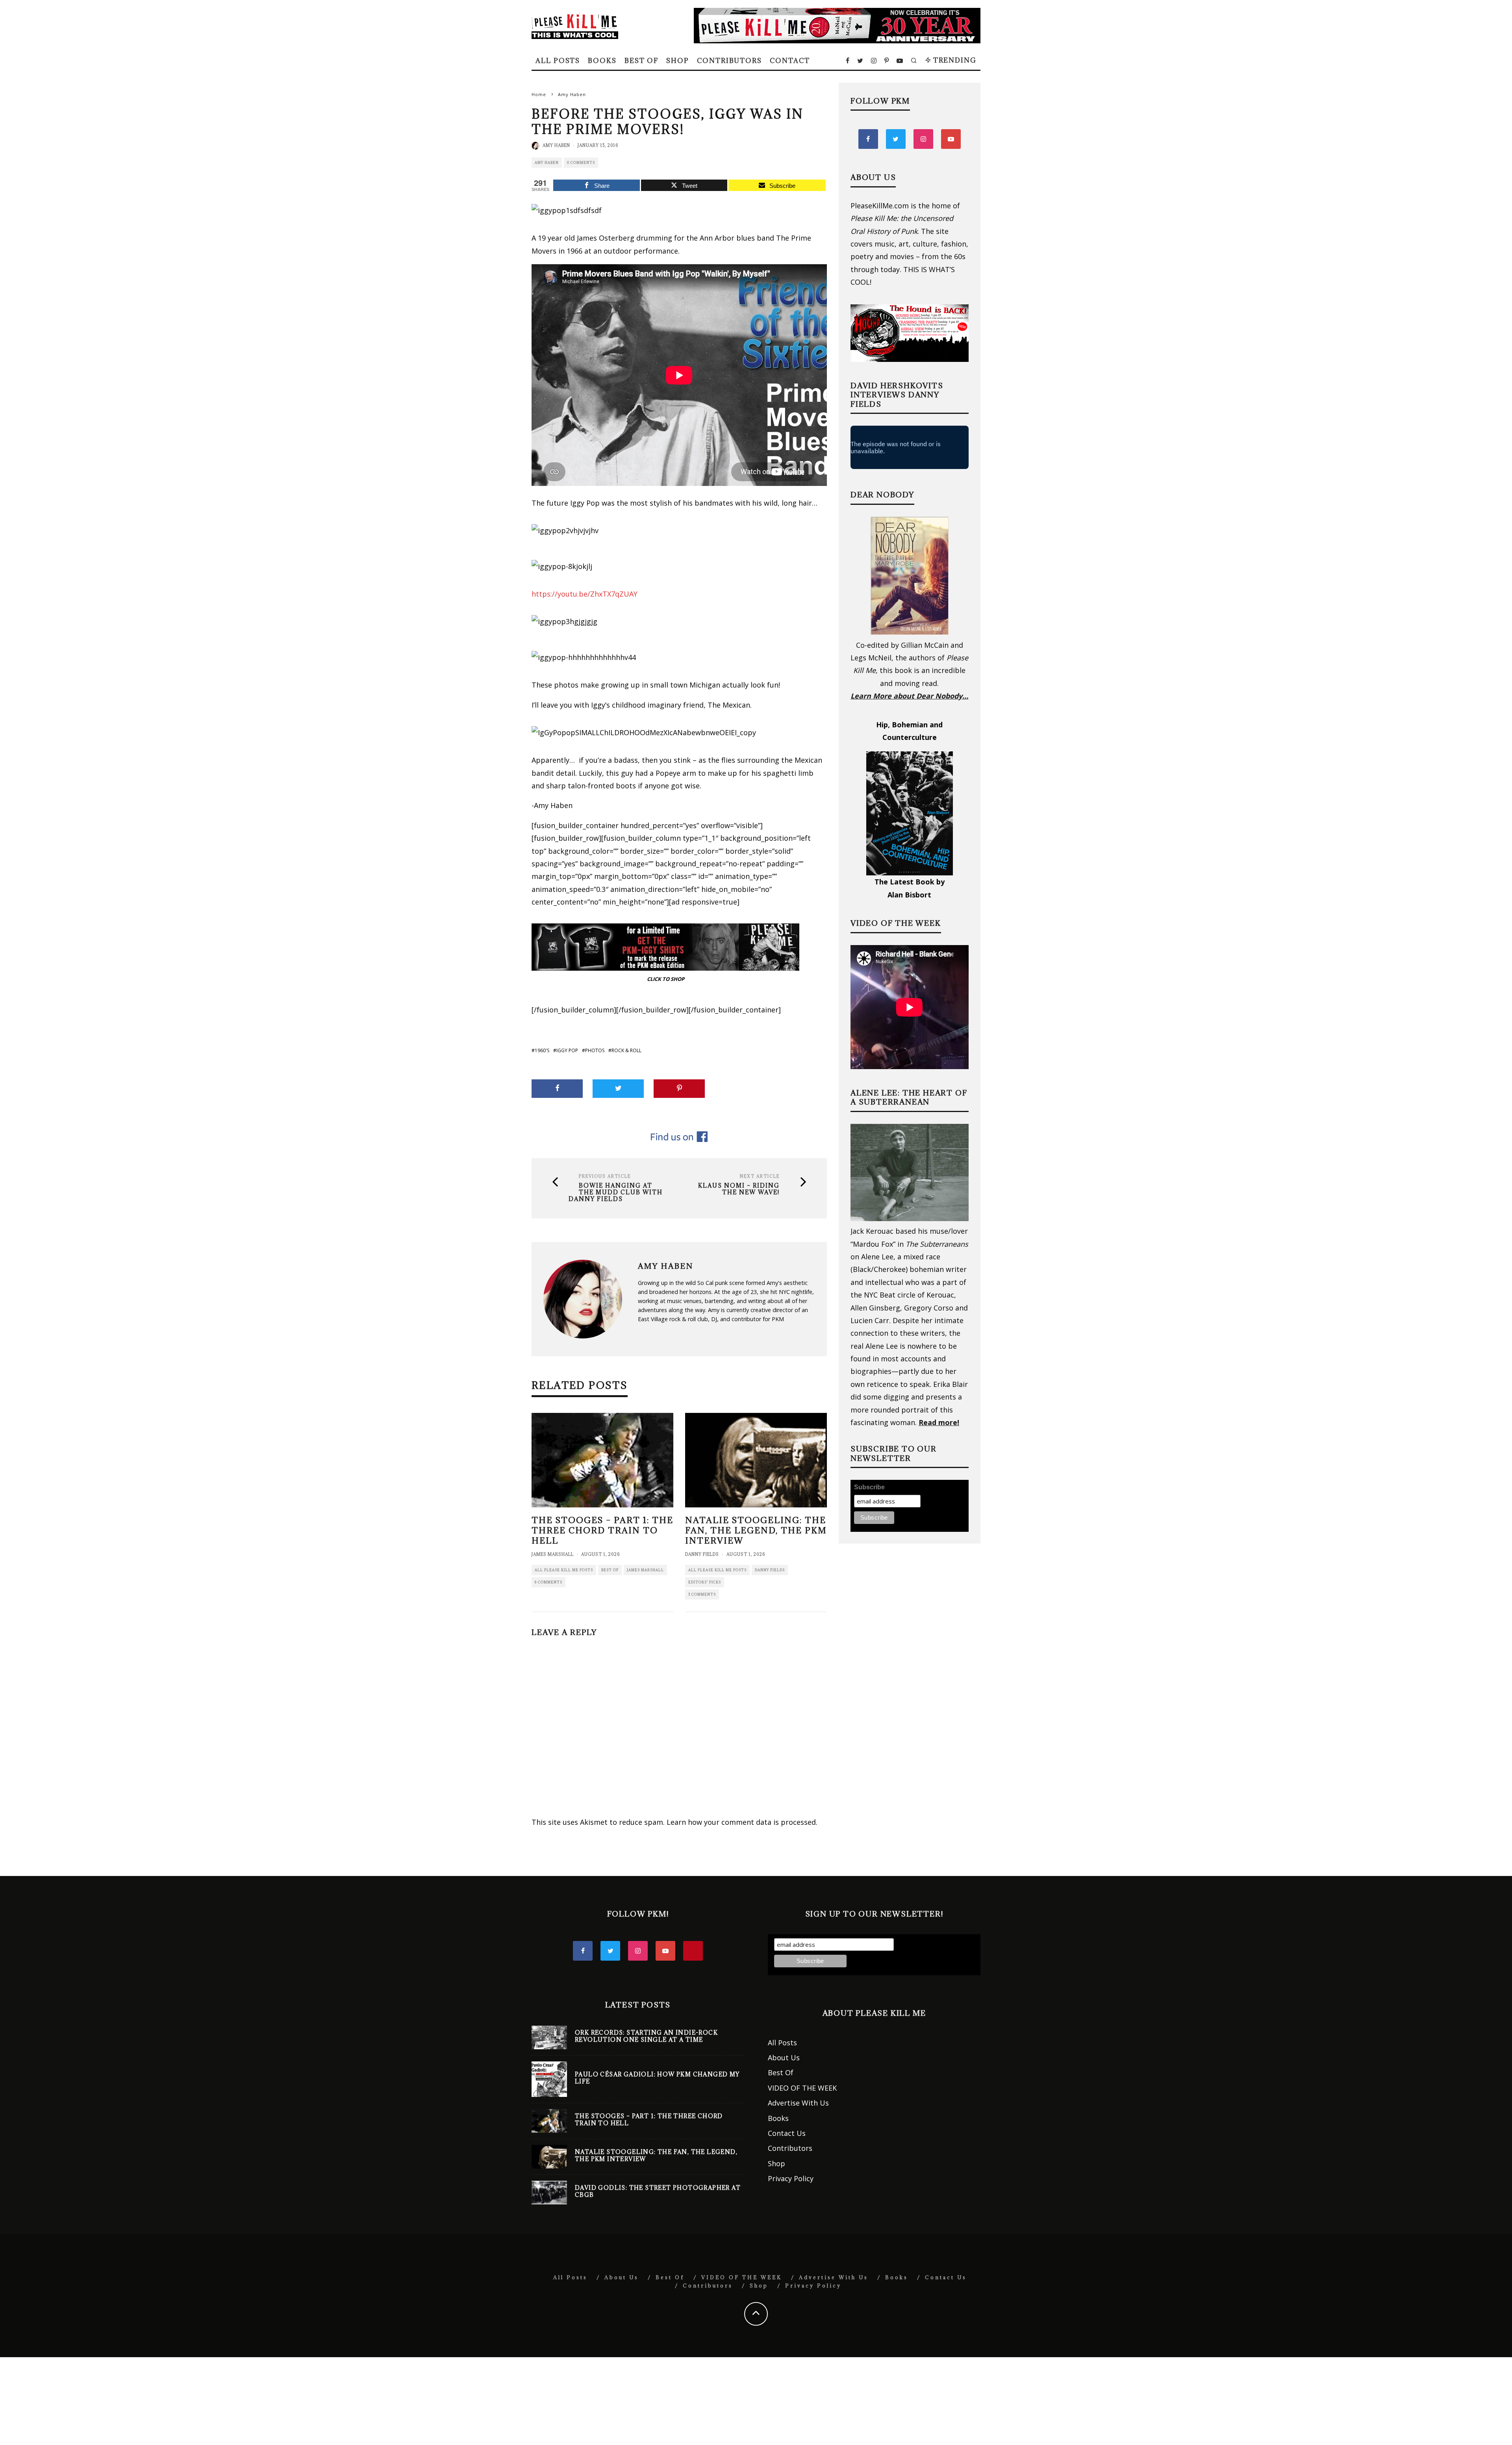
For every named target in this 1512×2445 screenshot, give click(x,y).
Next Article (760, 1176)
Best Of (641, 61)
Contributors (729, 61)
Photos (595, 1050)
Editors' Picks (705, 1582)
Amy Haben (556, 145)
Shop (678, 61)
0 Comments (581, 162)
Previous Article (605, 1176)
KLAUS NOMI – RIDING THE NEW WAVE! (739, 1189)
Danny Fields (702, 1554)
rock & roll (626, 1050)
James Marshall (553, 1554)
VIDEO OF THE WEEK (802, 2088)
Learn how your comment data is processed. (742, 1822)
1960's (542, 1050)
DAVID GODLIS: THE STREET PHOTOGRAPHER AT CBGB (658, 2191)
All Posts (558, 61)
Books (602, 61)
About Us (784, 2058)
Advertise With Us (798, 2103)
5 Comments (702, 1594)
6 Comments (548, 1582)
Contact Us (787, 2133)
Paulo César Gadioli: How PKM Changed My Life (657, 2078)
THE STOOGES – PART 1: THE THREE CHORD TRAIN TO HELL (602, 1530)
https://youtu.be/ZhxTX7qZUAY (585, 594)
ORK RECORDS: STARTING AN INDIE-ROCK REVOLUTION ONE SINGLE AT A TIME (646, 2036)
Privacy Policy (791, 2178)
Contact (790, 61)
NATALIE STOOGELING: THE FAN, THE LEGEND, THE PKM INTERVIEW (756, 1530)
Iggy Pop (567, 1050)
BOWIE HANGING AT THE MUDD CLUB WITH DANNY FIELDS (616, 1192)
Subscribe (869, 1487)
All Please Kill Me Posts (564, 1570)
